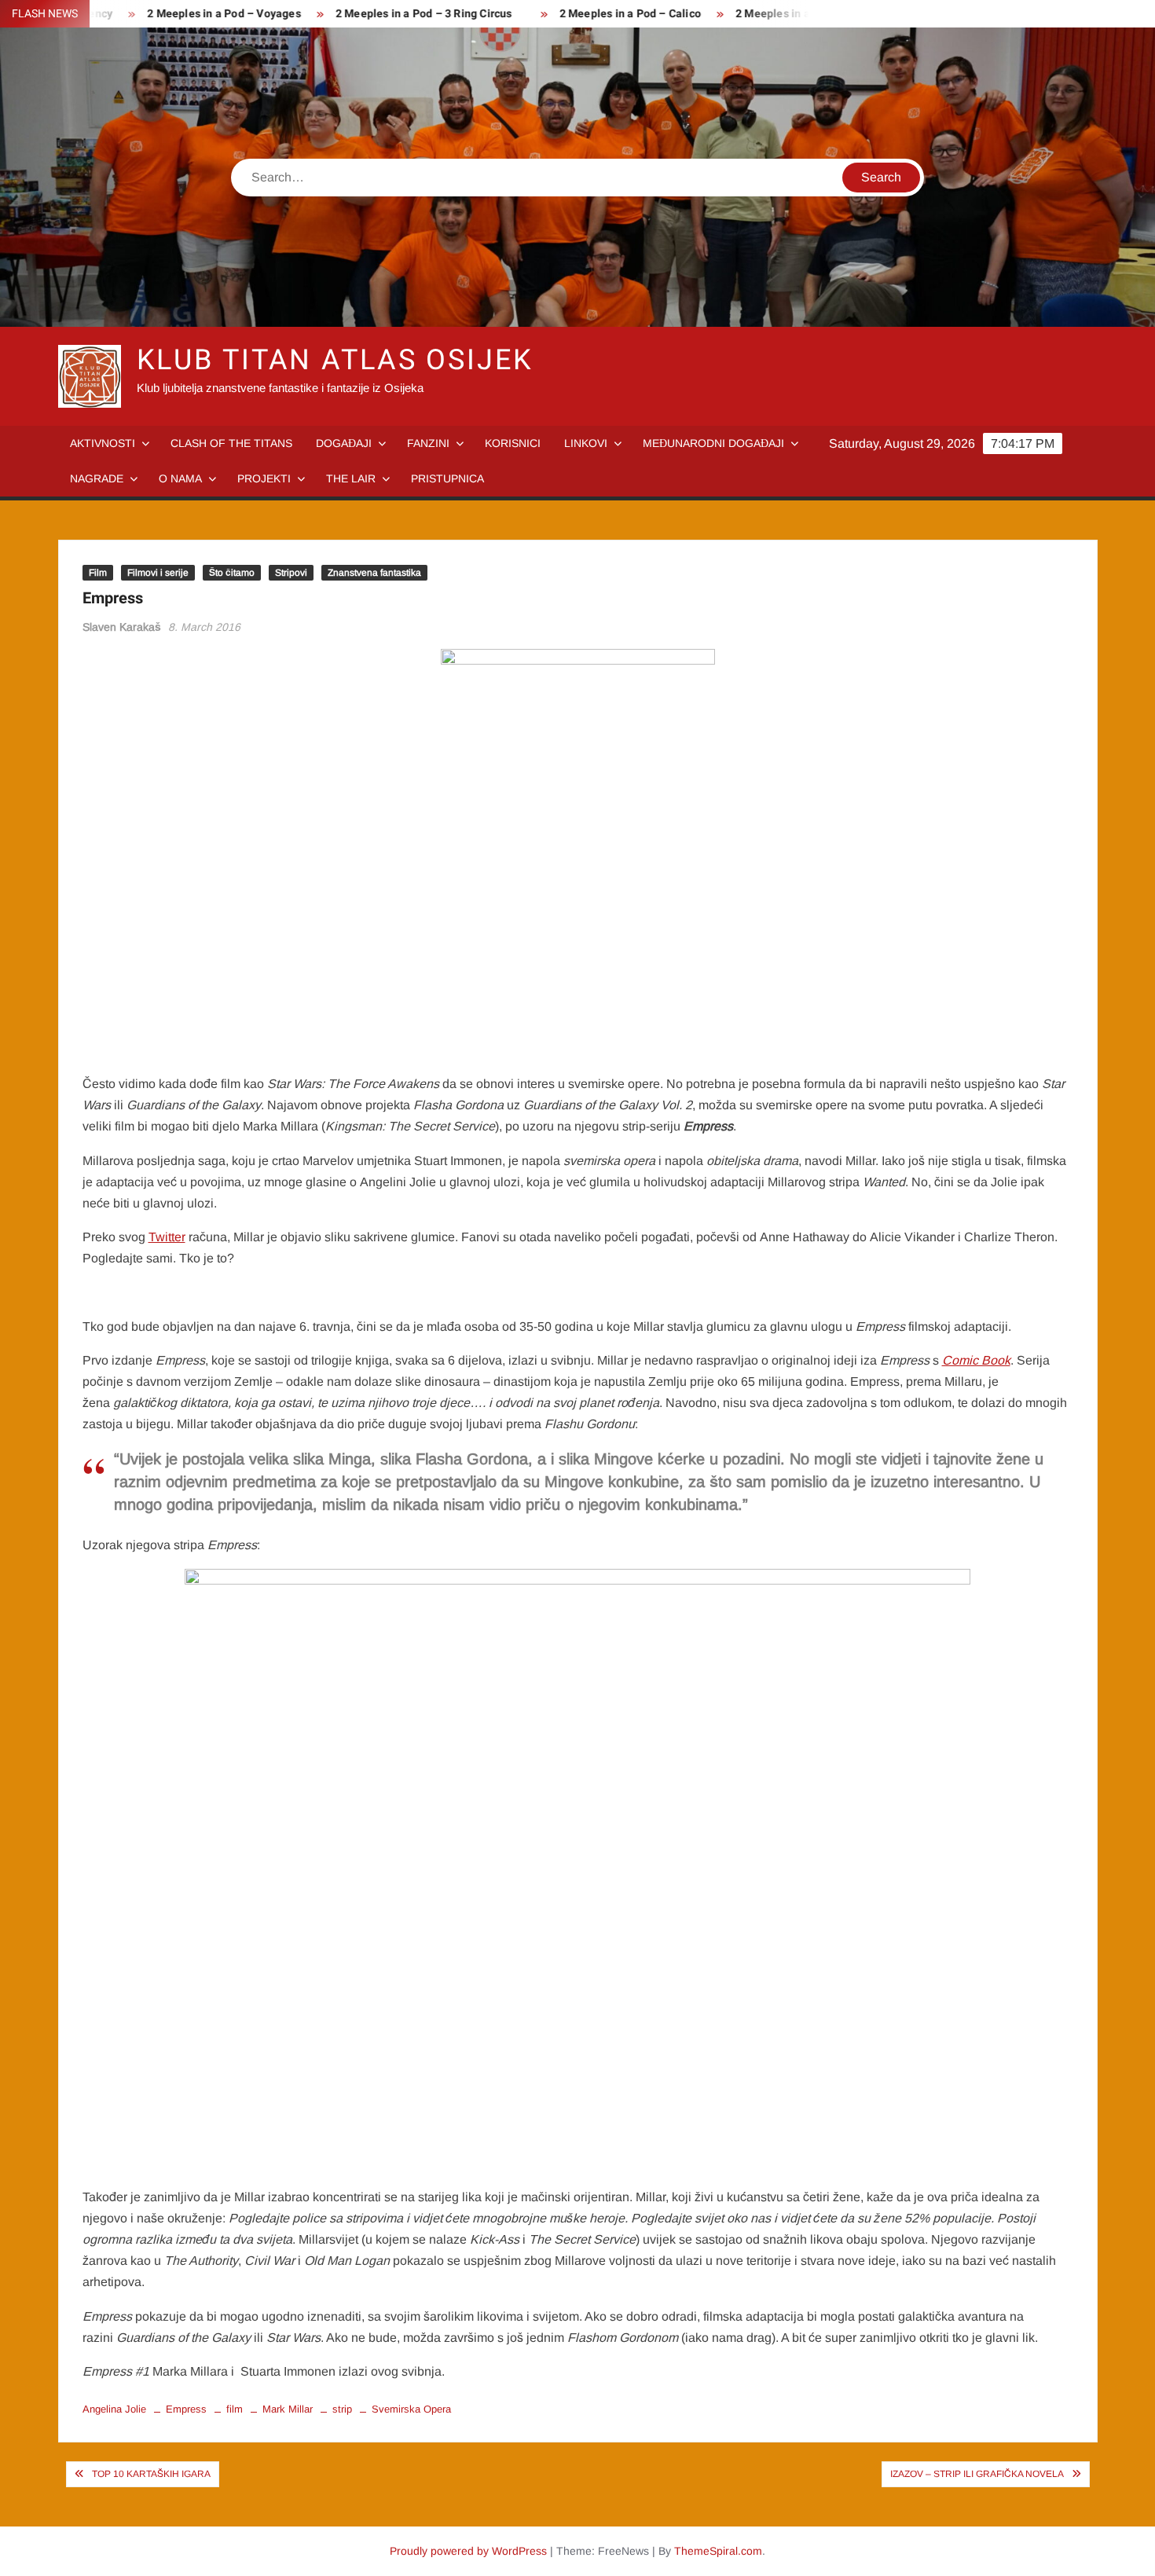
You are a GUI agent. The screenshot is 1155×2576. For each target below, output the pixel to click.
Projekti (264, 478)
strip (342, 2409)
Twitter (167, 1237)
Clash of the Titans (231, 443)
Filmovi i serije (158, 573)
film (235, 2409)
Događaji (344, 443)
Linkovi (586, 443)
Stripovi (291, 573)
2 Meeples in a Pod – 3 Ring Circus (385, 14)
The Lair (351, 478)
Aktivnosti (103, 443)
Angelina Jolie (114, 2409)
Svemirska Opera (411, 2409)
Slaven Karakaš (122, 627)
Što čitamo (232, 573)
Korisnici (513, 443)
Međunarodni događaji (713, 443)
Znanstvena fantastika (374, 573)
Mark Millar (288, 2409)
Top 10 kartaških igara (151, 2474)
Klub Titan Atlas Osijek (335, 360)
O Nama (180, 478)
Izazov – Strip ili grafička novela (977, 2474)
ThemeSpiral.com (718, 2551)
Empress (186, 2409)
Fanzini (428, 443)
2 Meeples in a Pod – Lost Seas (777, 14)
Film (98, 573)
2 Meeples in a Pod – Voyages (185, 14)
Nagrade (97, 478)
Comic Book (976, 1360)
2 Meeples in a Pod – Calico (591, 14)
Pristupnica (447, 478)
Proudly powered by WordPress (468, 2551)
